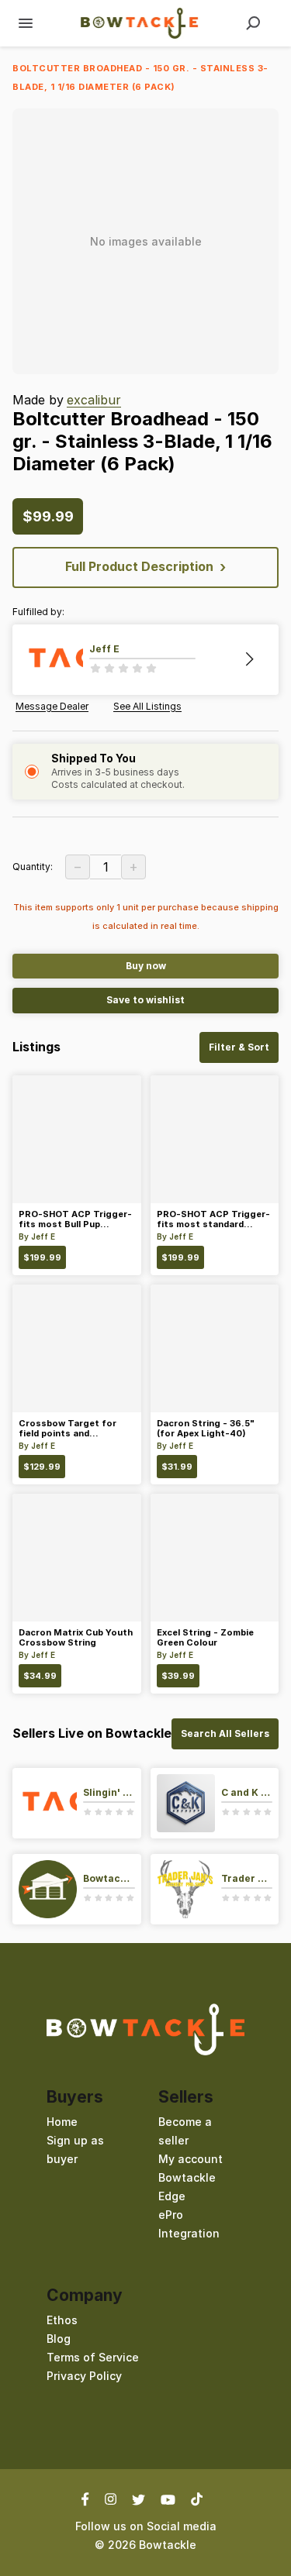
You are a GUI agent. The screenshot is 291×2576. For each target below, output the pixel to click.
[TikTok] (197, 2499)
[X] (139, 2499)
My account (191, 2159)
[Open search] (253, 23)
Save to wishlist (145, 1000)
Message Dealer (52, 707)
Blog (59, 2339)
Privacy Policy (84, 2376)
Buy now (146, 966)
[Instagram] (111, 2499)
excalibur (94, 400)
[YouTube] (168, 2499)
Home (62, 2122)
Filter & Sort (239, 1047)
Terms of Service (93, 2357)
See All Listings (147, 707)
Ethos (62, 2320)
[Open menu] (26, 23)
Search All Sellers (225, 1733)
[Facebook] (89, 2499)
